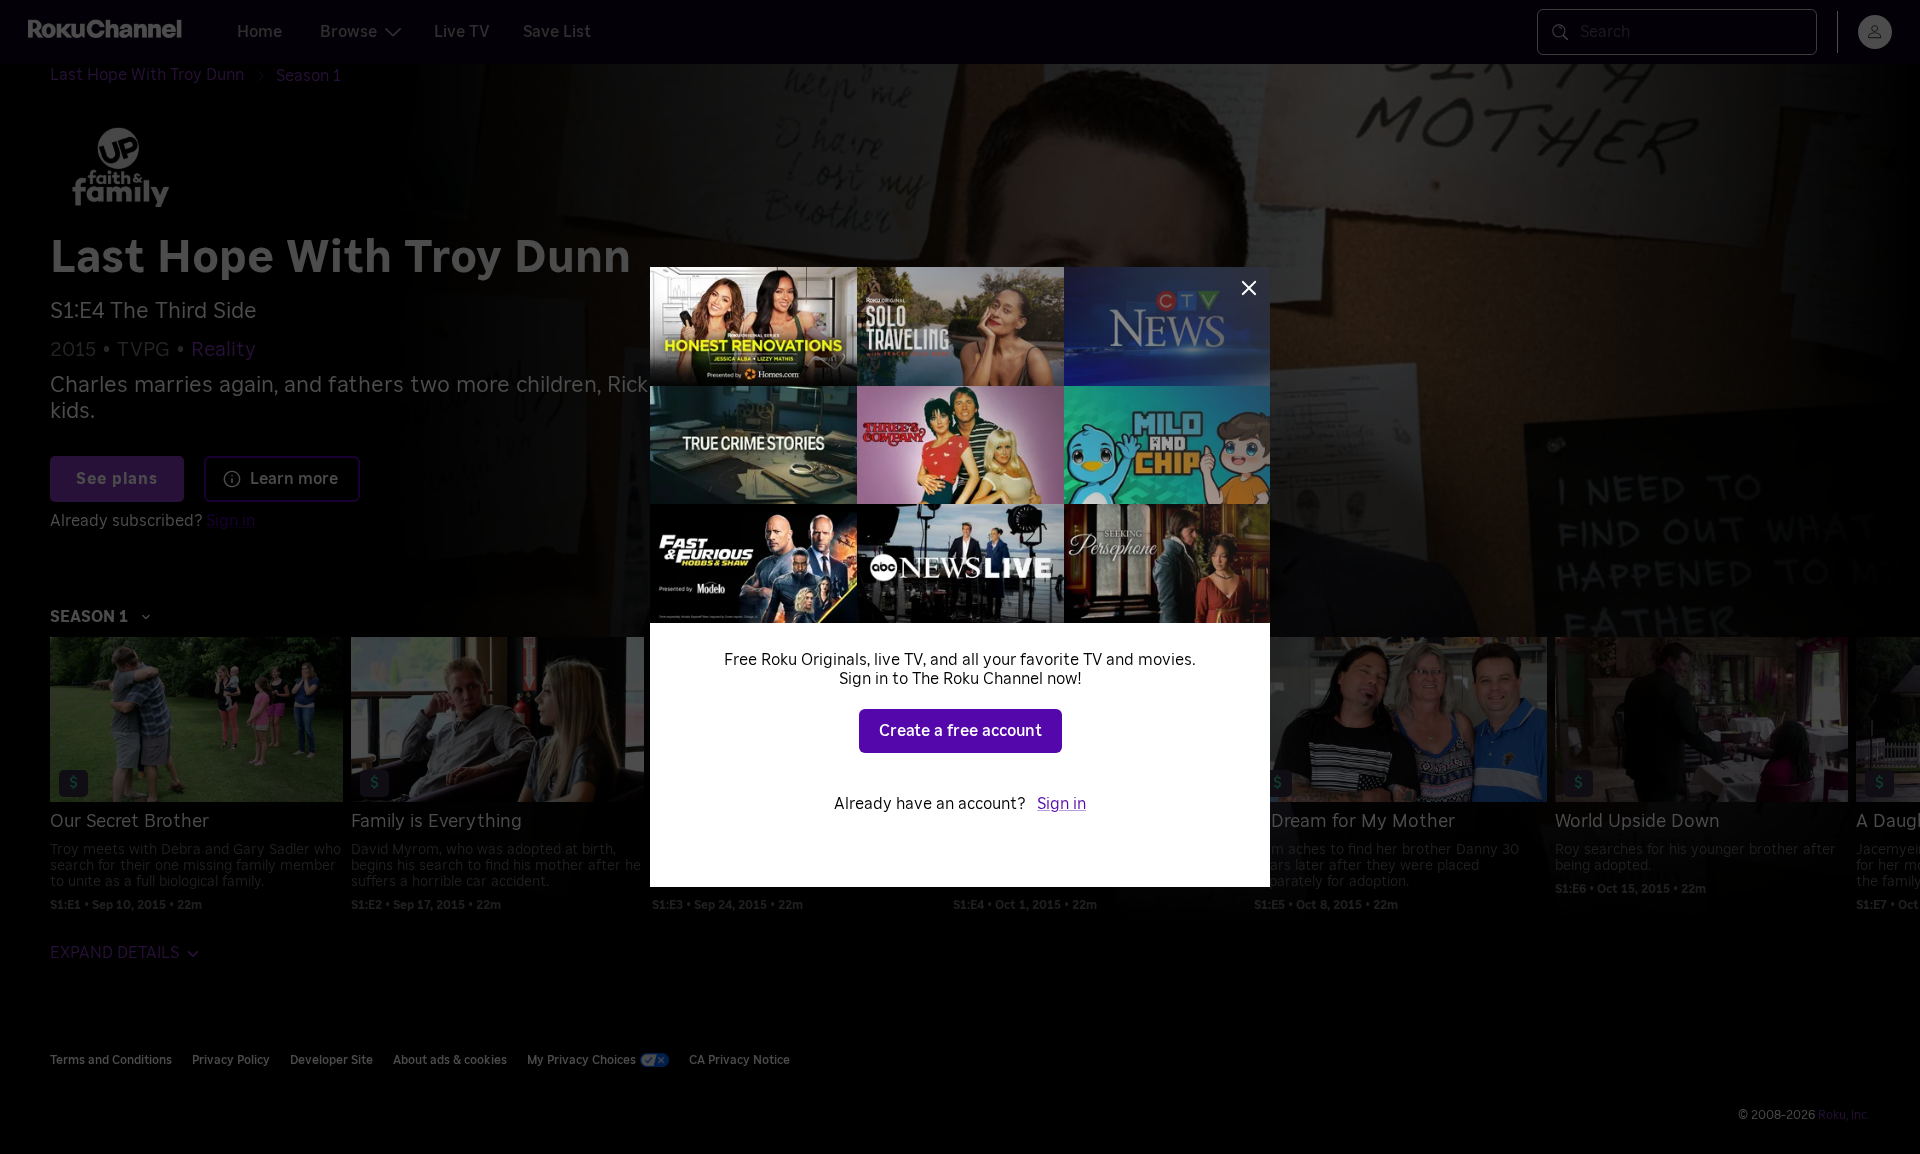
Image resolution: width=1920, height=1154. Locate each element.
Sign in (1061, 804)
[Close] (1249, 288)
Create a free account (960, 731)
